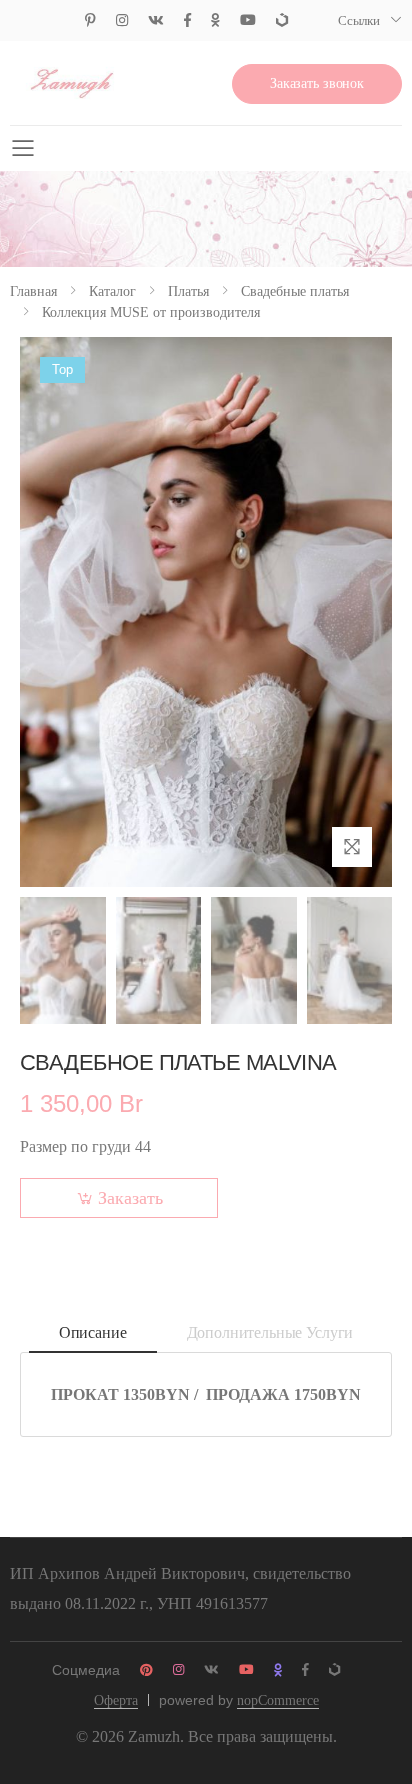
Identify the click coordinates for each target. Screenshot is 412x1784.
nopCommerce (278, 1700)
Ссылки (359, 20)
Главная (33, 291)
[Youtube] (248, 20)
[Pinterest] (90, 20)
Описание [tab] (93, 1332)
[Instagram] (122, 20)
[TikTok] (282, 20)
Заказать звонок (317, 83)
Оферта (116, 1700)
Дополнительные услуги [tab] (270, 1332)
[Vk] (156, 20)
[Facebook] (187, 20)
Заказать (130, 1198)
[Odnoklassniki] (215, 20)
